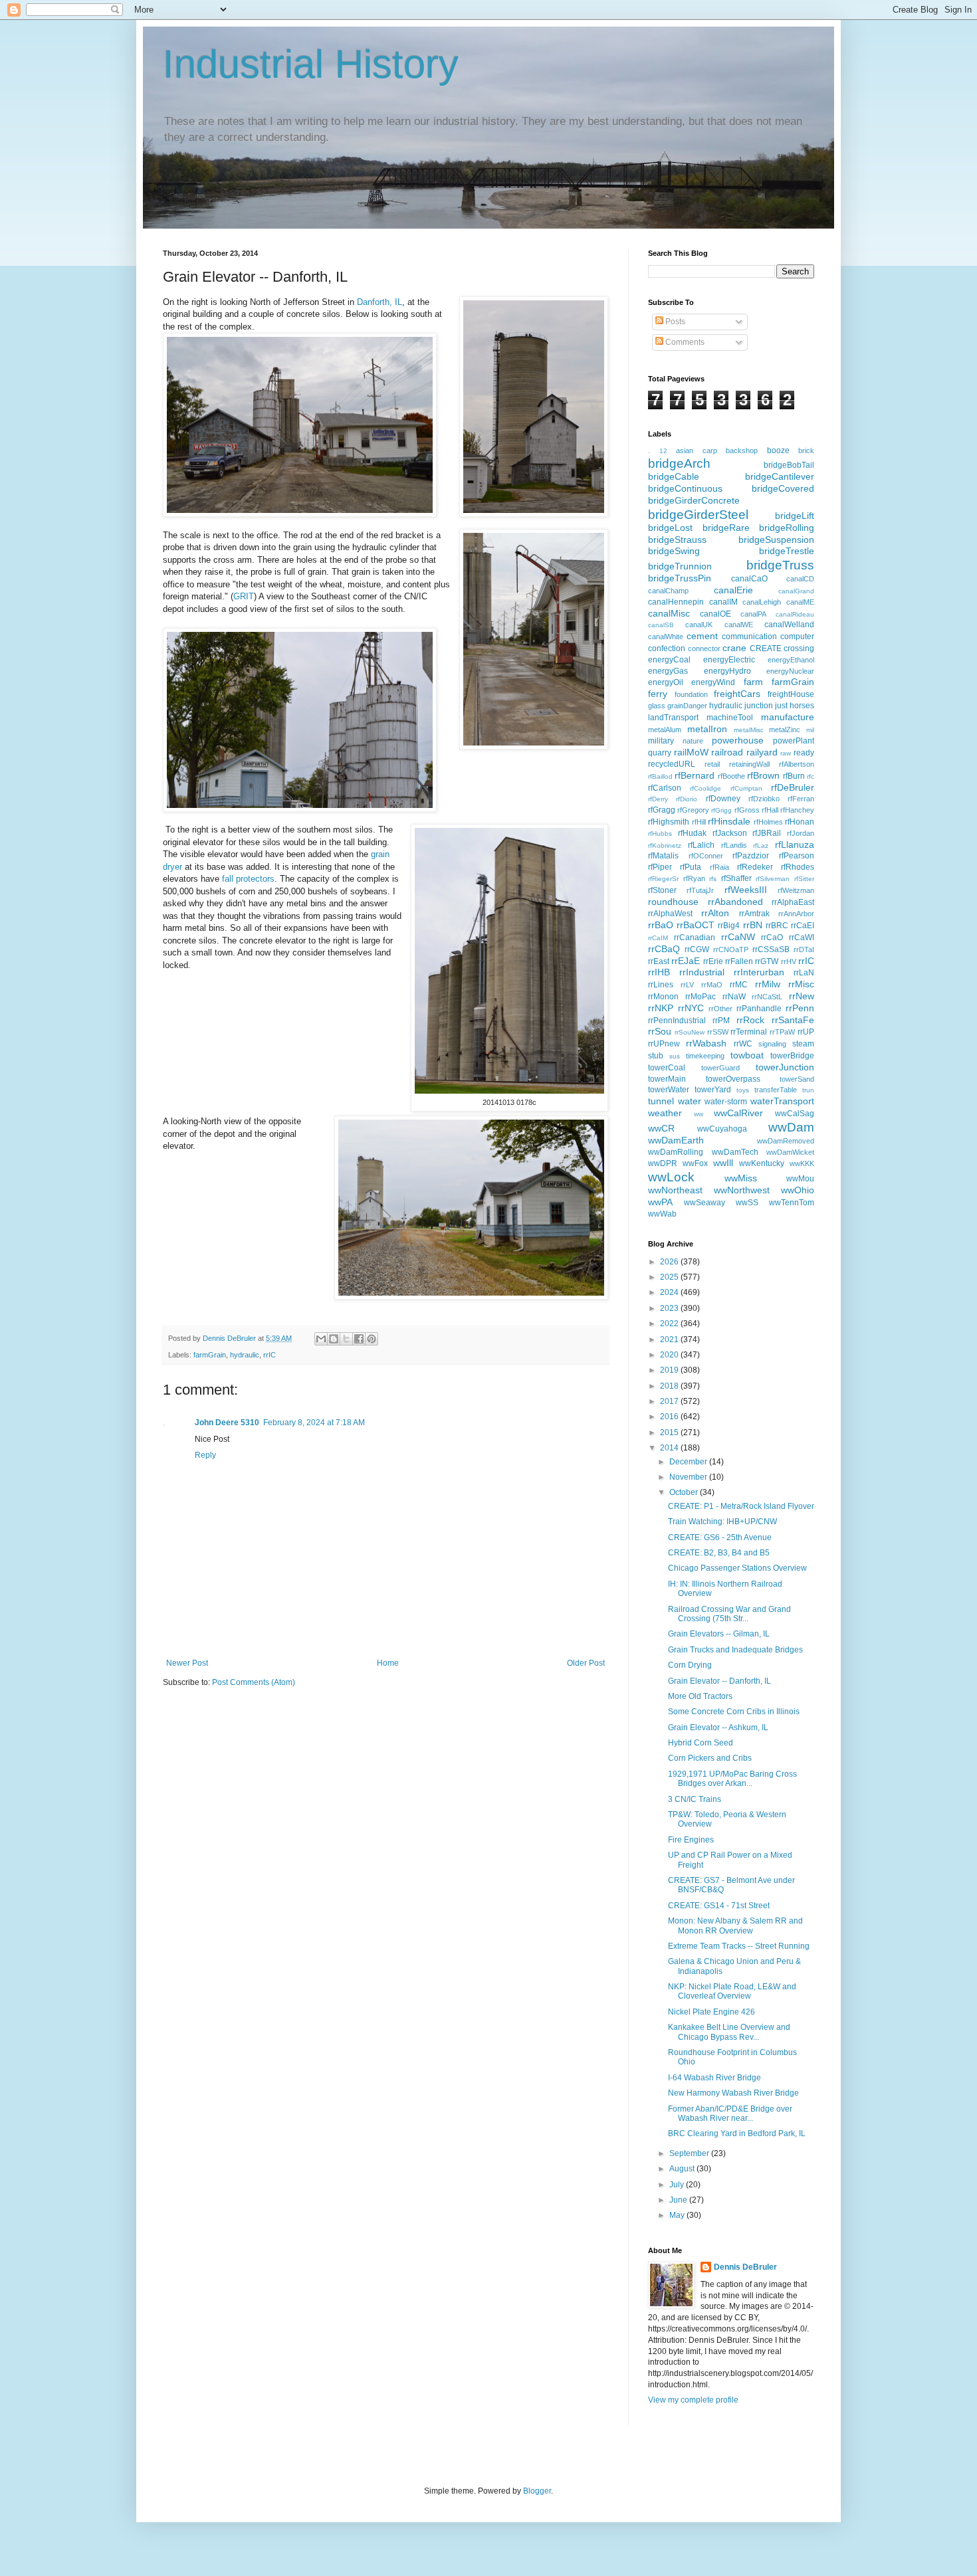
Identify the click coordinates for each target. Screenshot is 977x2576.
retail (712, 764)
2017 (670, 1401)
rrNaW (734, 997)
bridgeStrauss (677, 540)
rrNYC (691, 1008)
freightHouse (791, 694)
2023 (670, 1308)
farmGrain (210, 1355)
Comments (684, 342)
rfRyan (694, 878)
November (689, 1477)
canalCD (800, 579)
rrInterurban (759, 972)
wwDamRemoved (786, 1141)
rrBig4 (729, 926)
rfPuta (691, 867)
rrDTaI (804, 949)
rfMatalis (663, 856)
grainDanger (687, 706)
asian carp (697, 450)
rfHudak (692, 833)
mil (810, 730)
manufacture (788, 717)
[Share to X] (346, 1339)
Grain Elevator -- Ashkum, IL (718, 1728)
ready (804, 753)
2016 (670, 1417)
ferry (658, 694)
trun (808, 1090)
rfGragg (662, 810)
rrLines (661, 985)
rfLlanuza (795, 844)
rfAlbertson (797, 764)
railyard (762, 752)
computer (797, 637)
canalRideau (795, 614)
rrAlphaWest (670, 914)
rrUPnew (664, 1044)
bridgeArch (679, 463)
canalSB (661, 625)
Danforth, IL (378, 302)
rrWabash (706, 1043)
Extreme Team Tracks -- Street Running (739, 1946)
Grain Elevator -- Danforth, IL (719, 1681)
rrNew (802, 996)
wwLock (671, 1177)
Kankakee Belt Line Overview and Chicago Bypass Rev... (729, 2032)
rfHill (699, 822)
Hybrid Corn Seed (701, 1743)
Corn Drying (690, 1665)
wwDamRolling (676, 1152)
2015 (670, 1433)
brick (806, 450)
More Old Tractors (700, 1696)
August (683, 2169)
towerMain (667, 1079)
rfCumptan (746, 788)
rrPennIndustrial (677, 1021)
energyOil (666, 682)
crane (734, 648)
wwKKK (802, 1163)
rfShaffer (736, 878)
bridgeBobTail (789, 465)
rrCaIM (658, 938)
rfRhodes (798, 867)
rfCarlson (665, 788)
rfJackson (730, 833)
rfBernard (695, 775)
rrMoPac (701, 997)
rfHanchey (797, 810)
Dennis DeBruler (745, 2267)
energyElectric (729, 660)
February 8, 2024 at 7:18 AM (314, 1423)
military (661, 741)
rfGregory (693, 810)
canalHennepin (676, 602)
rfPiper (660, 867)
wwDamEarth (676, 1140)
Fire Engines (691, 1840)
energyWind (713, 682)
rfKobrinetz (665, 845)
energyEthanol (791, 660)
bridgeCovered (783, 488)
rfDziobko (764, 799)
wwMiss (741, 1178)
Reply (205, 1455)
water (690, 1101)
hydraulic (245, 1355)
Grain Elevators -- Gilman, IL (719, 1634)
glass (657, 706)
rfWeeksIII (746, 890)
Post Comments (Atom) (254, 1682)
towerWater (669, 1090)
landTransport (673, 718)
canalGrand (796, 591)
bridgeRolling (787, 528)
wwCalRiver (738, 1113)
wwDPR (663, 1163)
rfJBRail (767, 833)
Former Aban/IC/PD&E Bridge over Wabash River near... (730, 2114)
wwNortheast (675, 1190)
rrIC (270, 1355)
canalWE (739, 625)
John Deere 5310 (227, 1423)
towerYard (713, 1090)
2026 (670, 1262)
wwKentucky (762, 1163)
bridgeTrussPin (680, 578)
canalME (800, 602)
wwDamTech (735, 1152)
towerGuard (720, 1068)
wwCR (661, 1128)
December (689, 1462)
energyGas (668, 671)
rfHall (770, 810)
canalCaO (749, 579)
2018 (670, 1386)
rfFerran (801, 799)
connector (704, 648)
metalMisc (749, 730)
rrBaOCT (696, 925)
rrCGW (697, 949)
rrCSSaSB (771, 949)
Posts (674, 322)
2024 (670, 1292)
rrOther (720, 1009)
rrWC (743, 1044)
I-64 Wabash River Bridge (714, 2078)
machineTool (730, 718)
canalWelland (789, 625)
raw (786, 753)
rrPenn (800, 1008)
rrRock (750, 1020)
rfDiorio (687, 799)
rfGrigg (721, 810)
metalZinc (785, 730)
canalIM (723, 602)
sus (675, 1056)
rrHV (789, 961)
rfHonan (800, 822)
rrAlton (715, 913)
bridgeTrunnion (680, 566)
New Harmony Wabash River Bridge (733, 2093)
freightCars (737, 694)
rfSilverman (773, 879)
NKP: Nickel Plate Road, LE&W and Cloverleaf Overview (732, 1991)
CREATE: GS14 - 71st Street (719, 1906)
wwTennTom (792, 1203)
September (690, 2153)
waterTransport (782, 1101)
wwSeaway (705, 1203)
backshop (742, 450)
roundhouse (673, 902)
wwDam (791, 1127)
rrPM (721, 1021)
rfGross (747, 810)
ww (699, 1114)
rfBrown (763, 775)
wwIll (723, 1163)
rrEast (659, 961)
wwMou (800, 1179)
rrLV (687, 985)
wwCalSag (795, 1114)
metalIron (707, 729)
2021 (670, 1339)
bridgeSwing (674, 551)
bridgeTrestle (787, 551)
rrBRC (777, 926)
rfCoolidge (706, 788)
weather (665, 1113)
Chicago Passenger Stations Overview (737, 1568)
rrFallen (739, 961)
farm (753, 682)
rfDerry (658, 799)
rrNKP (661, 1008)
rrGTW (767, 961)
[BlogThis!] (334, 1339)
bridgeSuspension (776, 540)
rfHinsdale (729, 821)
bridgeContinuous (685, 488)
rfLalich (701, 845)
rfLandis (734, 845)
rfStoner (662, 890)
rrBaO (661, 925)
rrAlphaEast (793, 902)
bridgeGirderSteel (698, 515)
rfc (811, 776)
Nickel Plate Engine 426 (711, 2012)
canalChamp (668, 591)
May (678, 2215)
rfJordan (801, 833)
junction (759, 706)
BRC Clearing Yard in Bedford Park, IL (737, 2133)
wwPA (660, 1202)
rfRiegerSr (663, 879)
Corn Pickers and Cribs (710, 1758)
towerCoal (667, 1068)
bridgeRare (726, 528)
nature (693, 741)
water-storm (726, 1102)
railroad (727, 752)
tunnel (661, 1101)
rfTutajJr (700, 890)
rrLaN (804, 973)
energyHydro (727, 671)
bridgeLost (670, 528)
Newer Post (187, 1663)
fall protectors (248, 879)
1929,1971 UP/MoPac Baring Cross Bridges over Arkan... (732, 1779)
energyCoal (669, 660)
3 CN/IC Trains (695, 1799)
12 (663, 451)
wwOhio (798, 1190)
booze (778, 450)
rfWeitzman (796, 890)
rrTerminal (749, 1032)
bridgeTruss (780, 565)
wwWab (662, 1214)
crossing (799, 648)
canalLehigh (762, 602)
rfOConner (706, 856)
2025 (670, 1277)
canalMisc (669, 613)
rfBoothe (731, 776)
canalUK (699, 625)
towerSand (797, 1079)
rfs (713, 879)
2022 (670, 1324)
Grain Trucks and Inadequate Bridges (735, 1650)
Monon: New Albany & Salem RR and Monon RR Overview (735, 1926)
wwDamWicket (790, 1152)
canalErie (733, 590)
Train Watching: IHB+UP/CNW (722, 1522)
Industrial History (311, 64)
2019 (670, 1370)
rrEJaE (686, 961)
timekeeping (705, 1056)
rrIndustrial (702, 972)
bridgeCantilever (780, 476)
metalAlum (665, 730)
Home (388, 1663)
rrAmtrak (754, 914)
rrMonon (663, 997)
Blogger (537, 2491)
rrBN (753, 925)
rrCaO (772, 938)
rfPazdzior (751, 856)
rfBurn (794, 776)
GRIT (244, 596)
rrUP (806, 1032)
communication (749, 637)
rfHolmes (768, 822)
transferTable (776, 1090)
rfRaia (719, 867)
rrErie (713, 961)
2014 (670, 1448)
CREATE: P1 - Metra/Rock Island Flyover (741, 1506)
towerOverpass (733, 1079)
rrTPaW (782, 1032)
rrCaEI (803, 926)
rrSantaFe (793, 1020)
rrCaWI (802, 938)
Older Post (586, 1663)
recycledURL (672, 764)
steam (803, 1044)
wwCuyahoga (722, 1129)
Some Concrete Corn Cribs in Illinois (734, 1712)
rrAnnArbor (796, 914)
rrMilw (768, 984)
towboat (747, 1055)
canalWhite (666, 637)
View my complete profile (693, 2400)
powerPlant (794, 741)
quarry (660, 753)
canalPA (753, 614)
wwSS (747, 1203)
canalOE (715, 614)
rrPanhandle (759, 1009)
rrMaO (712, 985)
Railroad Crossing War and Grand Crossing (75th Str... (729, 1614)
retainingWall (749, 764)
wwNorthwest (742, 1190)
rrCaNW (738, 937)
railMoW (691, 752)
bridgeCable (674, 476)
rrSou (660, 1031)
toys (743, 1090)
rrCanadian (695, 938)
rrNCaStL (767, 997)
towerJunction (785, 1067)
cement (702, 636)
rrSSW (718, 1032)
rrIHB (659, 972)
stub (656, 1056)
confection (667, 648)
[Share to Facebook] (359, 1339)
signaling (772, 1044)
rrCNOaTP (731, 949)
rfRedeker (755, 867)
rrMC (739, 985)
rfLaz (761, 845)
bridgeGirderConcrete (694, 500)
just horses (795, 706)
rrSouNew (690, 1032)
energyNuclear (790, 671)
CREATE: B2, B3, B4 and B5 (719, 1553)
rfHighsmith (669, 822)
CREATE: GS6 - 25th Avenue (720, 1537)
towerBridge (792, 1056)
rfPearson (797, 856)
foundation (691, 694)
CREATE (766, 648)
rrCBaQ (664, 949)
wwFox (695, 1163)
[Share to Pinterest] (372, 1339)
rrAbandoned (735, 902)
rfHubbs (660, 834)
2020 (670, 1355)
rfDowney (723, 799)
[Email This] (321, 1339)
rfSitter (804, 879)
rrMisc (801, 984)
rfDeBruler (793, 787)
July (678, 2185)
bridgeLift (795, 516)
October (685, 1492)
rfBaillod (660, 776)
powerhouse (738, 740)
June (679, 2200)
